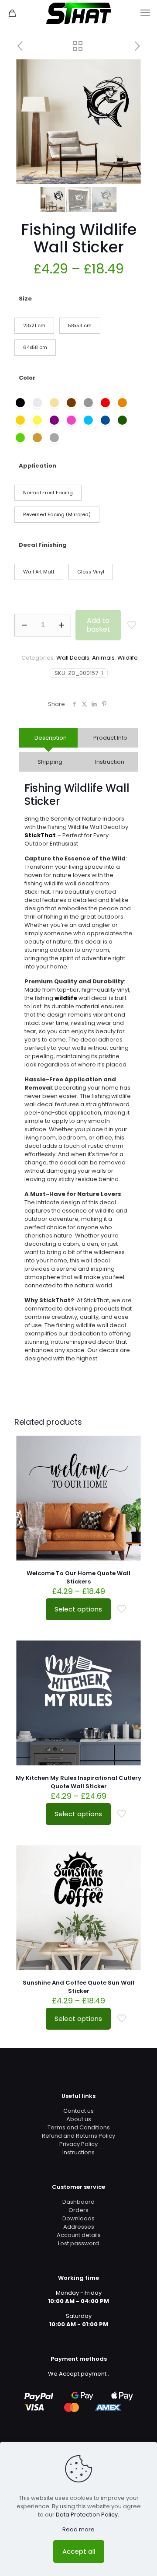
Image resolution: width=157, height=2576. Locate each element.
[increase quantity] (61, 625)
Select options (78, 1609)
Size (25, 299)
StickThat (40, 835)
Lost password (78, 2243)
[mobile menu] (145, 13)
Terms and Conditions (79, 2127)
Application (38, 466)
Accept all (79, 2551)
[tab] (48, 738)
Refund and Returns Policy (78, 2136)
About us (79, 2119)
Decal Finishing (43, 545)
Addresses (79, 2227)
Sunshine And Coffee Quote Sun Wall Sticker (78, 1987)
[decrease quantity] (24, 625)
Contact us (78, 2111)
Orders (78, 2210)
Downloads (78, 2218)
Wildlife (128, 658)
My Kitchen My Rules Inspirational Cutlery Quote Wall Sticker (78, 1782)
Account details (79, 2235)
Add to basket (98, 625)
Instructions (78, 2152)
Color (27, 378)
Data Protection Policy (87, 2515)
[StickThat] (78, 13)
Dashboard (78, 2202)
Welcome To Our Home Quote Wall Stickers (78, 1577)
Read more (78, 2529)
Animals (103, 658)
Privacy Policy (78, 2144)
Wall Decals (73, 658)
